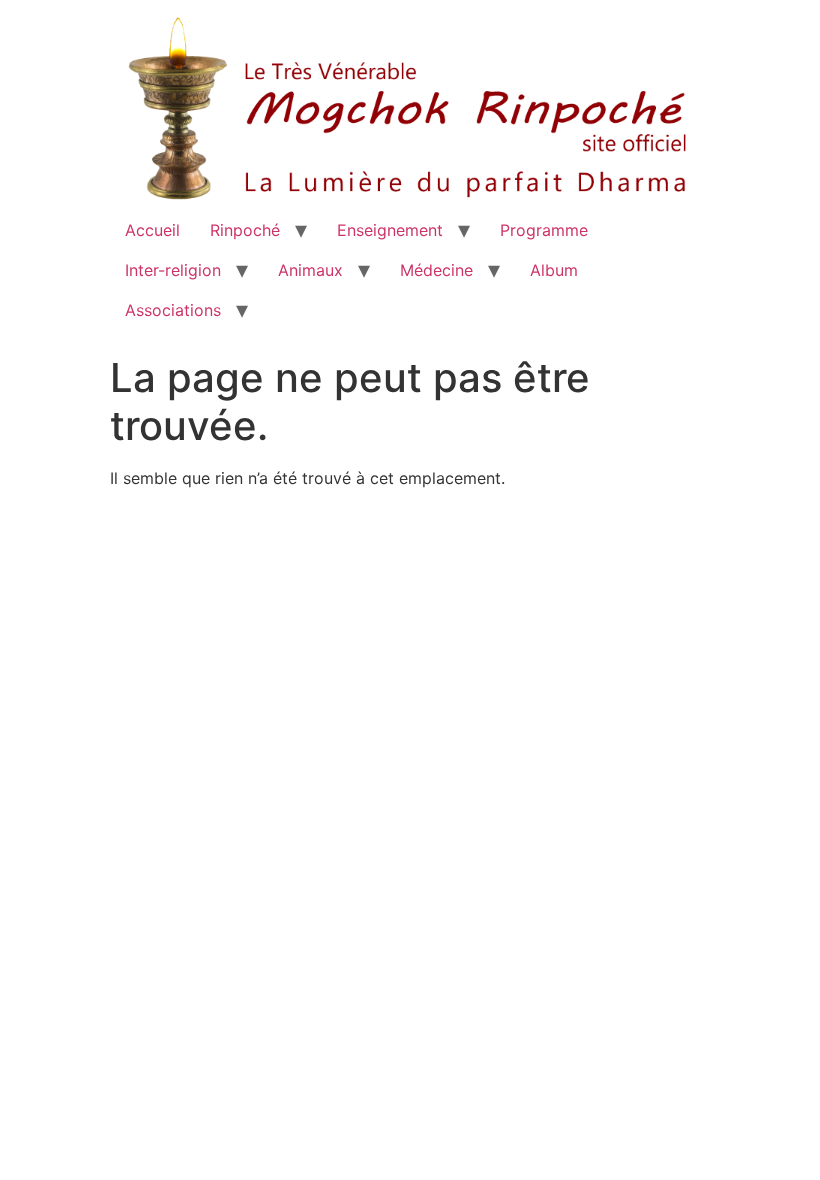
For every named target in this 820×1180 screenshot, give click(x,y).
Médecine (436, 270)
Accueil (152, 230)
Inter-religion (173, 270)
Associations (173, 310)
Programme (544, 230)
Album (554, 270)
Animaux (310, 270)
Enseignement (390, 230)
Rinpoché (245, 230)
